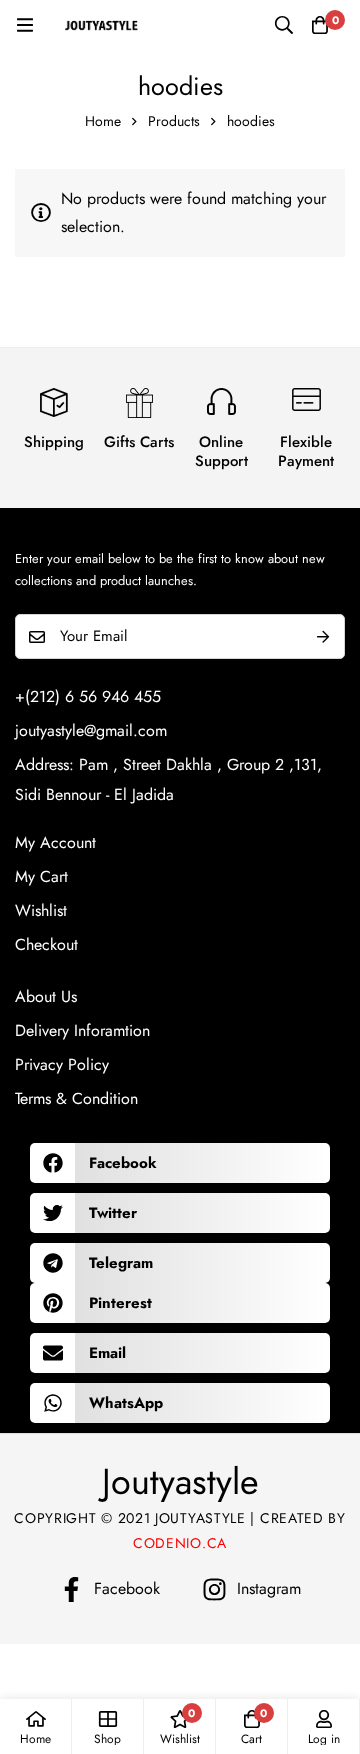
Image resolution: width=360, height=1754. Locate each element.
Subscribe (322, 636)
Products (174, 121)
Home (103, 121)
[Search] (284, 25)
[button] (180, 1163)
